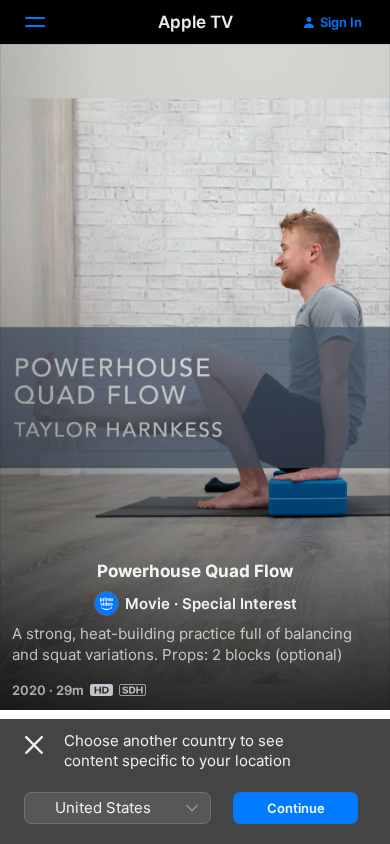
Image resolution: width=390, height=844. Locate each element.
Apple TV (195, 22)
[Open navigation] (47, 22)
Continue (296, 808)
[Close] (34, 745)
